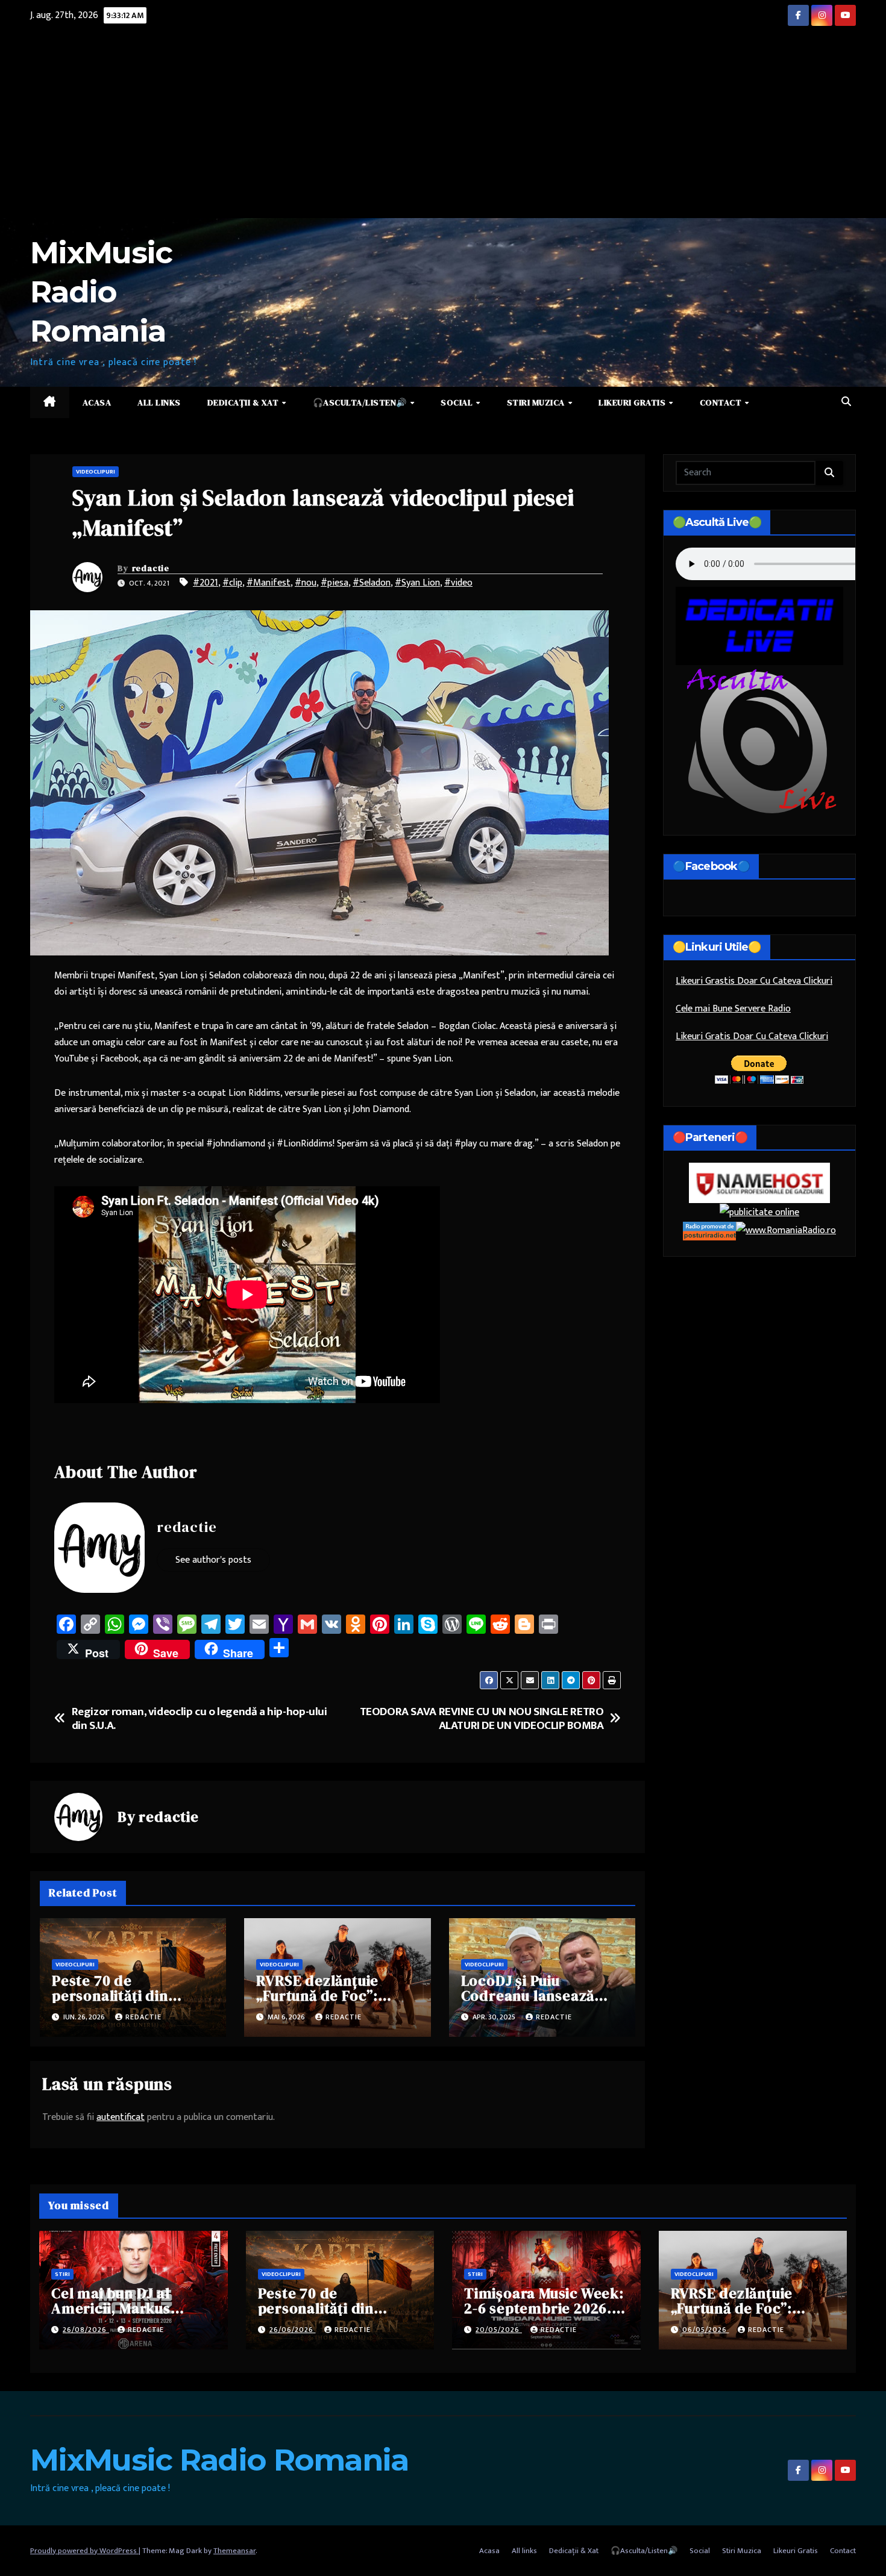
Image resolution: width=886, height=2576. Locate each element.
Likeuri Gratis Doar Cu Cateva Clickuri (752, 1036)
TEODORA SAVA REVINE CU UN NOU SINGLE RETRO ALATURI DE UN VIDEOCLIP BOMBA (482, 1719)
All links (159, 402)
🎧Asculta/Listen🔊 (361, 402)
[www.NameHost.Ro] (759, 1182)
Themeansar (234, 2551)
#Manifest (269, 583)
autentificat (121, 2117)
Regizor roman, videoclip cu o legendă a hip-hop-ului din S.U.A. (200, 1719)
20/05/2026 (499, 2330)
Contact (722, 402)
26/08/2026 (86, 2330)
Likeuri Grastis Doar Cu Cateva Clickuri (754, 981)
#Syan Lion (417, 583)
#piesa (335, 583)
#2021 (206, 583)
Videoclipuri (96, 472)
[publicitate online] (759, 1212)
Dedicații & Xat (244, 402)
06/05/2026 (706, 2330)
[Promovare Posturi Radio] (709, 1230)
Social (458, 402)
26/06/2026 (293, 2330)
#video (458, 583)
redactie (151, 568)
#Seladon (372, 583)
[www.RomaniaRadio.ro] (786, 1230)
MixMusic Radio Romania (101, 292)
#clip (232, 583)
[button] (846, 402)
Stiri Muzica (537, 402)
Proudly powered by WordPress (84, 2551)
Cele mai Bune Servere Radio (733, 1009)
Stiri (62, 2274)
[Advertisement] (443, 128)
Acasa (97, 402)
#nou (306, 583)
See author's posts (213, 1560)
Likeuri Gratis (633, 402)
